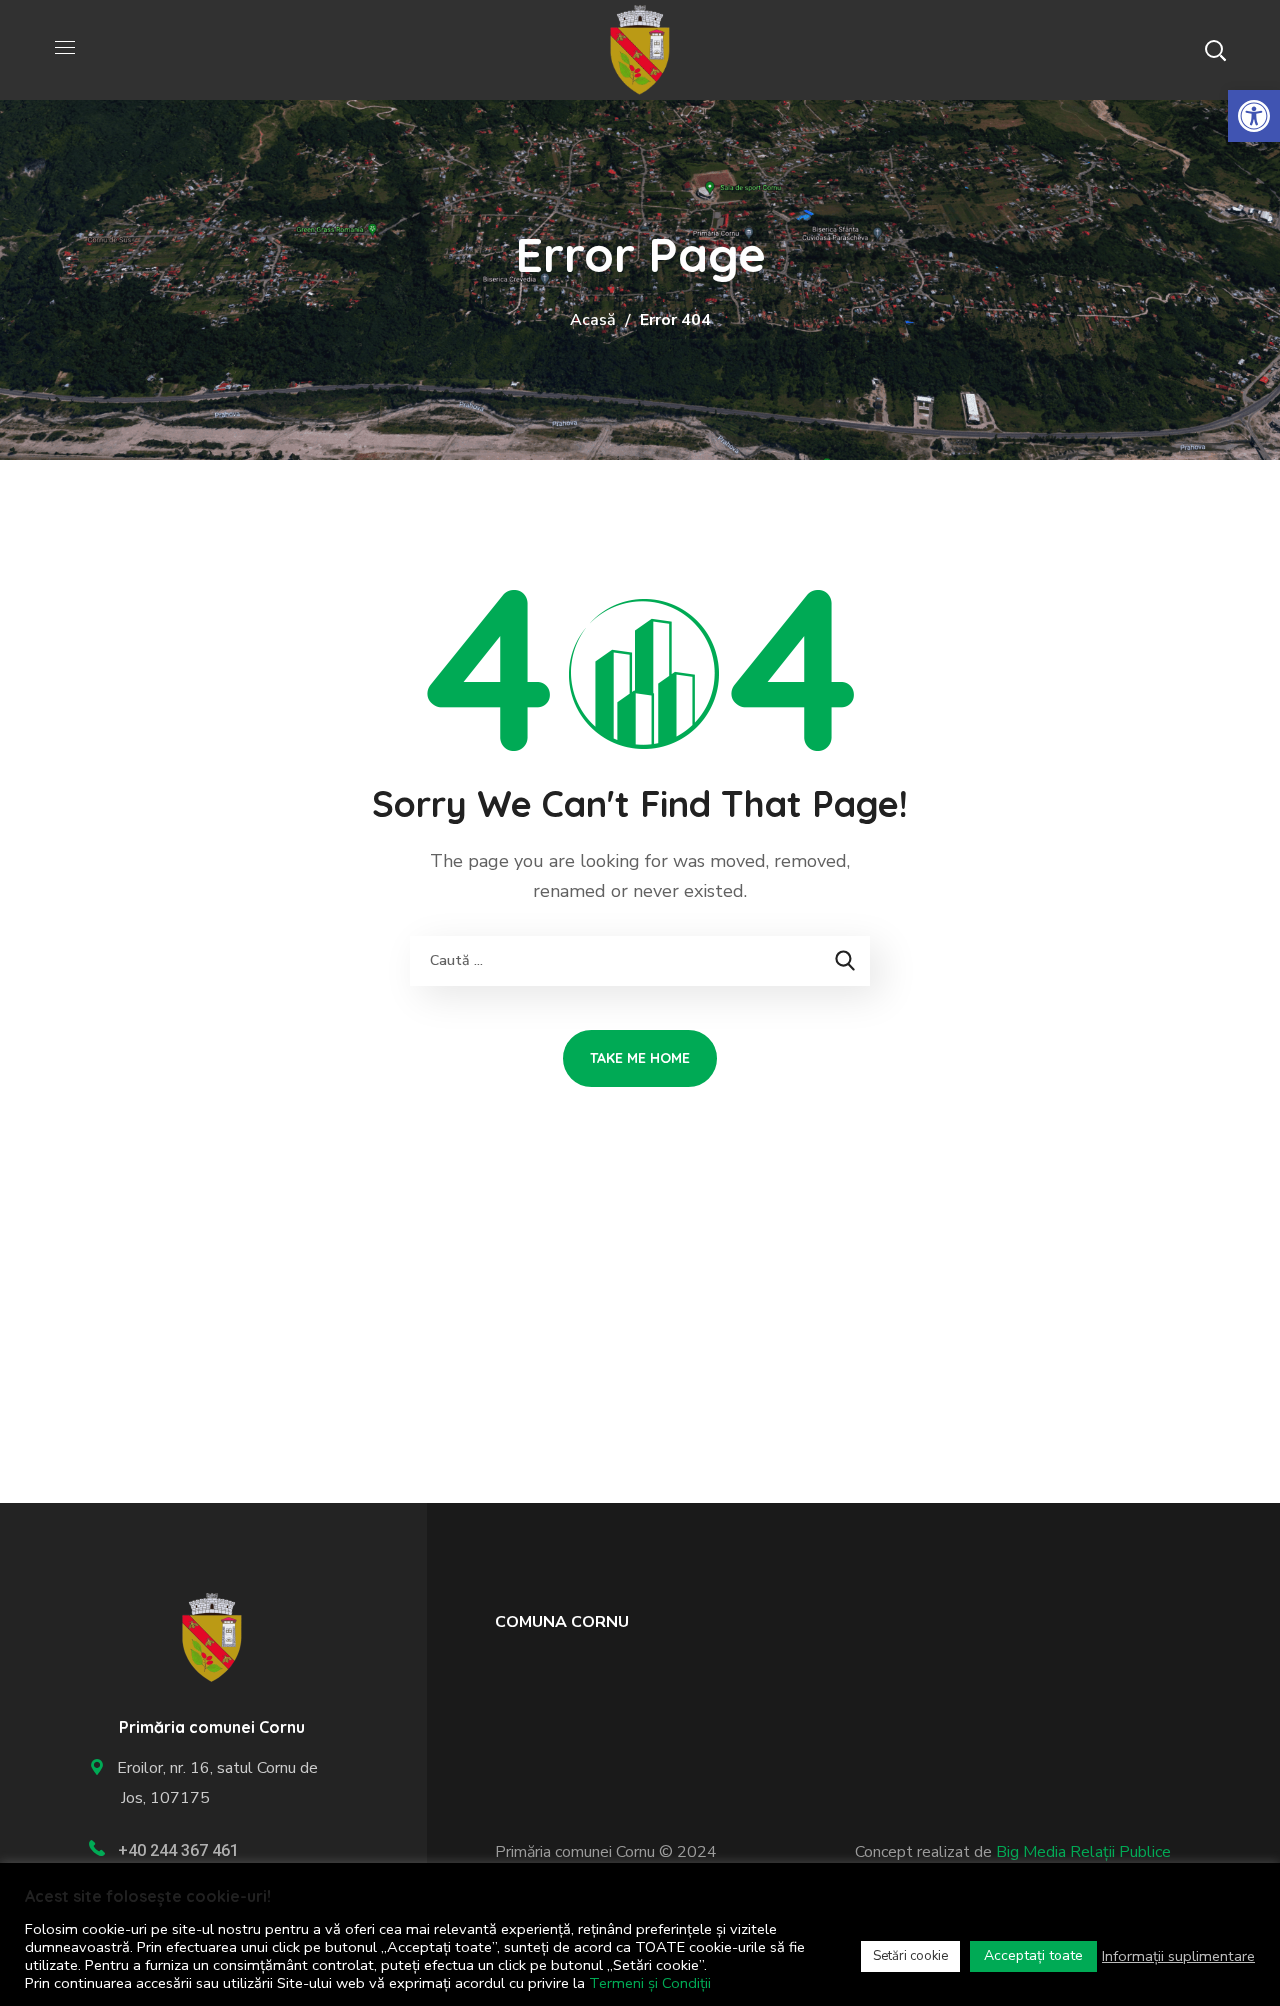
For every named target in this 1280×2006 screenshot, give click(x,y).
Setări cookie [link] (910, 1956)
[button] (1215, 50)
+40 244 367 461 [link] (178, 1850)
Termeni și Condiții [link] (650, 1983)
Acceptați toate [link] (1033, 1955)
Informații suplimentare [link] (1178, 1956)
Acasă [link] (593, 320)
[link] (1254, 116)
